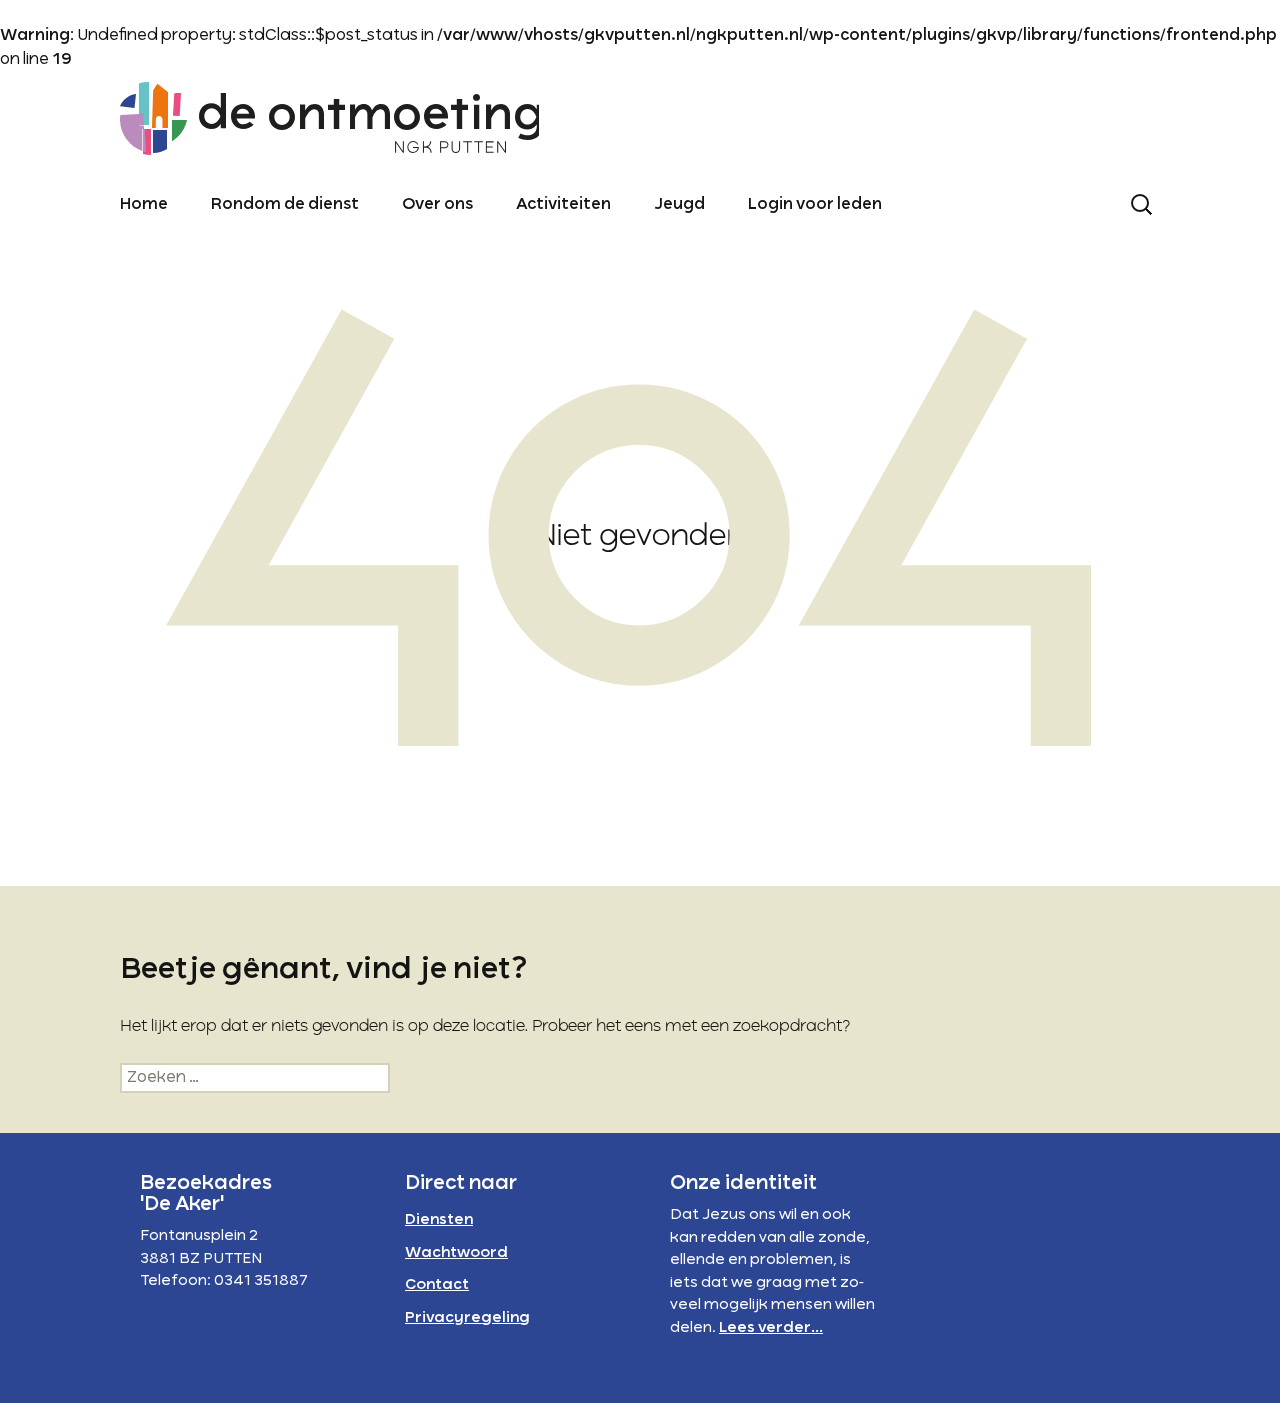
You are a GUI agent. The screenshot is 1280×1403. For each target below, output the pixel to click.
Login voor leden (815, 205)
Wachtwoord (456, 1253)
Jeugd (679, 205)
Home (144, 205)
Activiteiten (563, 205)
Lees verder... (771, 1328)
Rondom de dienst (285, 205)
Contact (437, 1285)
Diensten (439, 1220)
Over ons (437, 205)
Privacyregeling (467, 1318)
